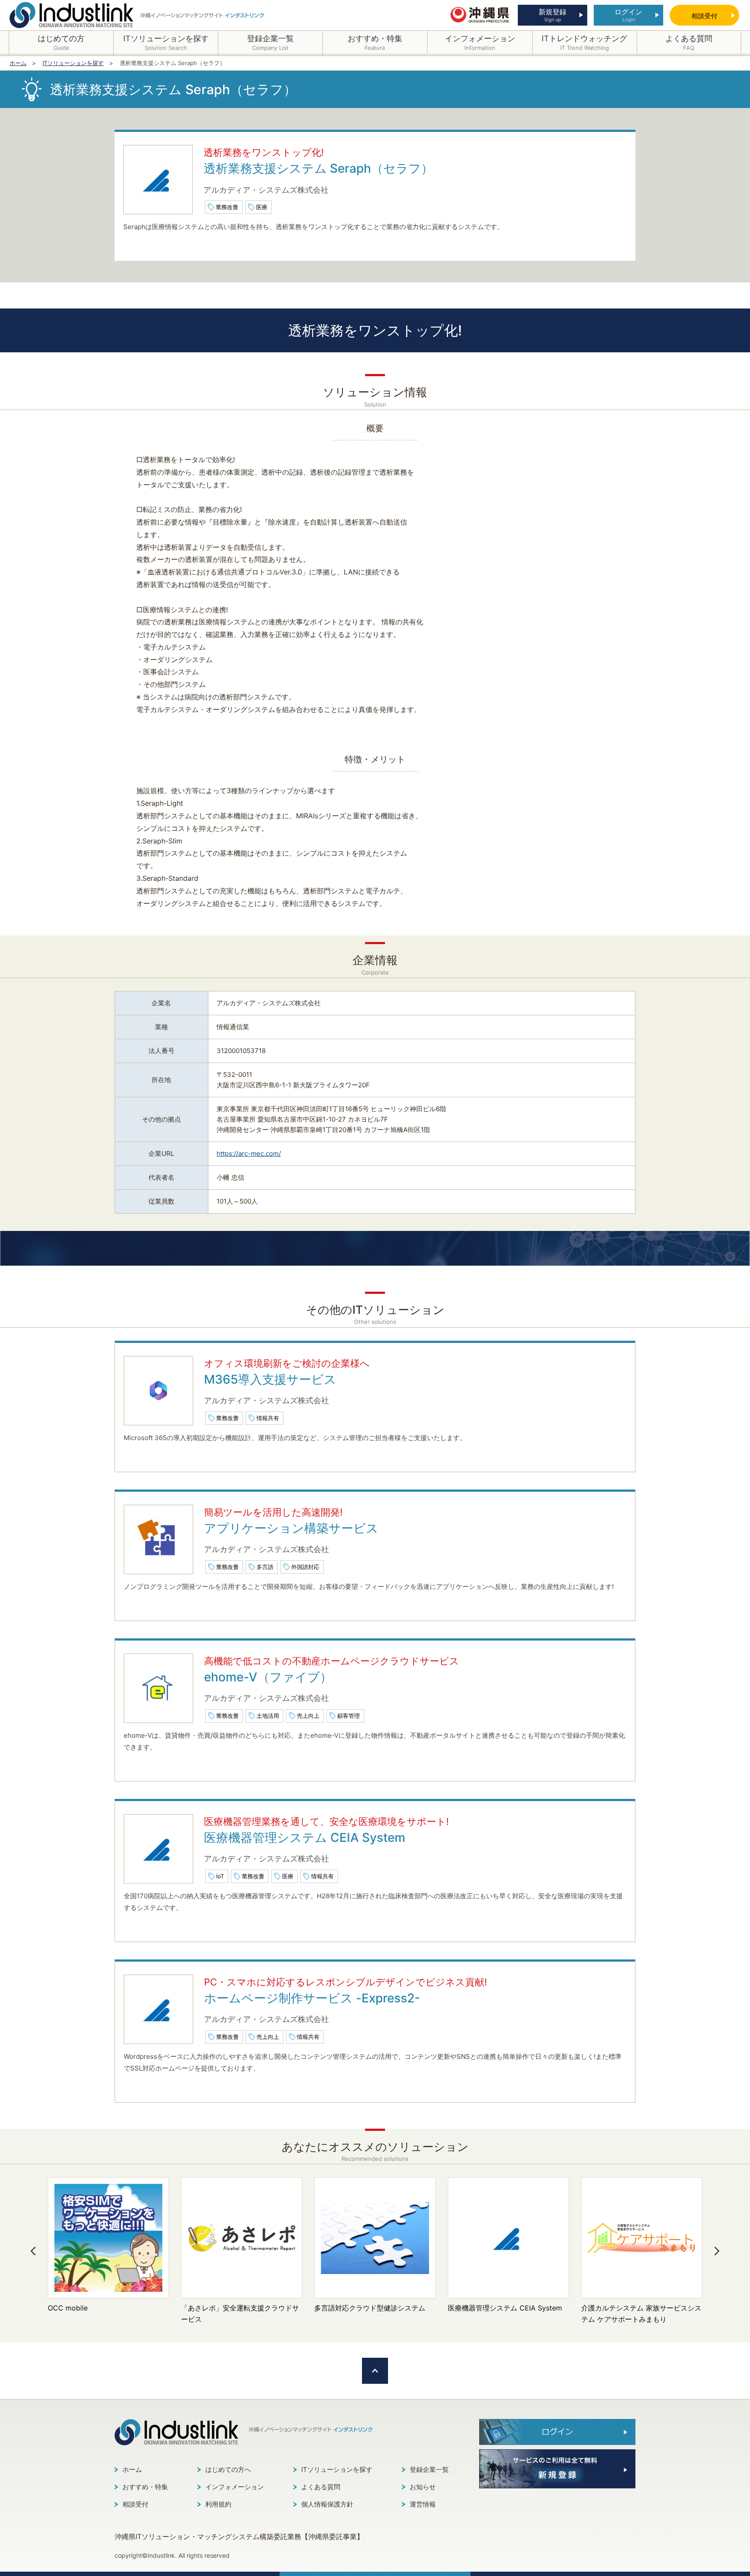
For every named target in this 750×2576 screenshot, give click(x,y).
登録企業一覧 (429, 2469)
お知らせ (423, 2487)
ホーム (132, 2469)
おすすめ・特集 (145, 2487)
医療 (262, 207)
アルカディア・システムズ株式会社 (266, 190)
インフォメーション (235, 2487)
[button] (33, 2251)
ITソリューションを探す (337, 2469)
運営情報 (423, 2504)
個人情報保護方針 (327, 2504)
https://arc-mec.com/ (249, 1153)
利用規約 (218, 2504)
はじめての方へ (228, 2469)
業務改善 (227, 207)
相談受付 (135, 2504)
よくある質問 (321, 2487)
